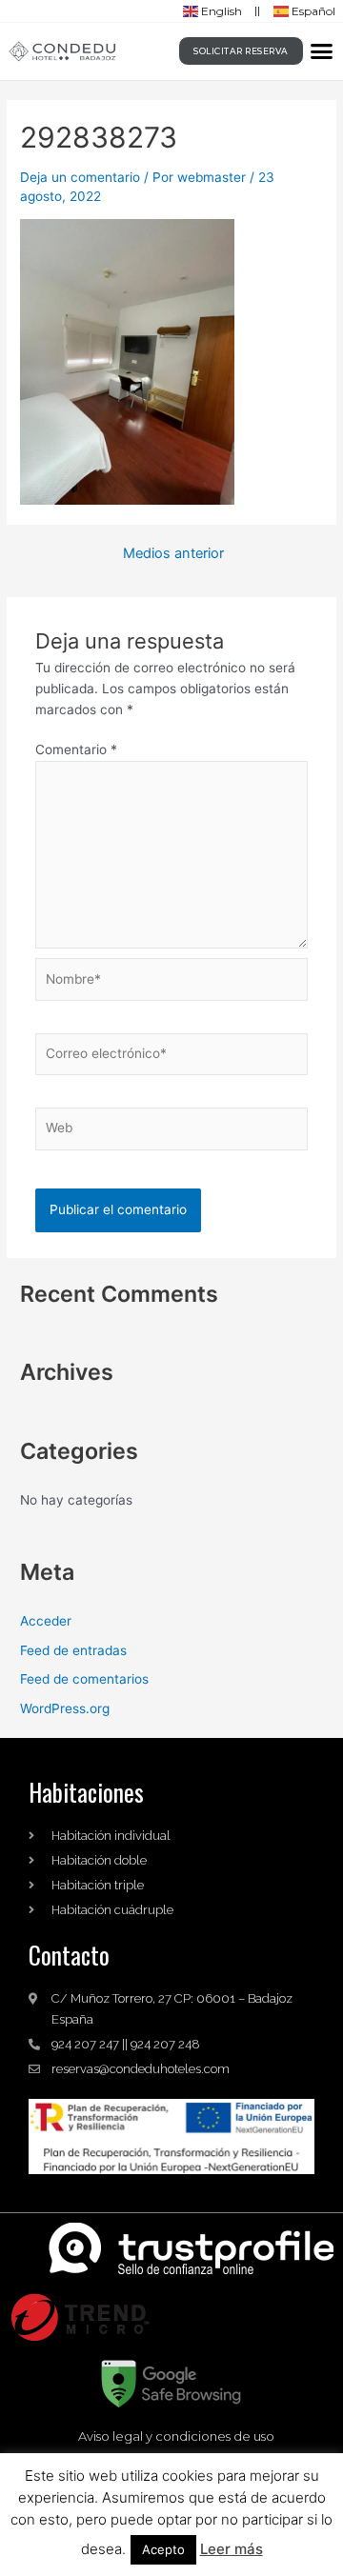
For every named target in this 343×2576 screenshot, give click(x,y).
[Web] (172, 1132)
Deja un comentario (80, 177)
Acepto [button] (163, 2549)
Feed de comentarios (84, 1679)
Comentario (76, 749)
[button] (322, 51)
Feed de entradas (73, 1650)
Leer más (232, 2549)
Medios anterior (173, 554)
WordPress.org (65, 1708)
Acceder (46, 1621)
